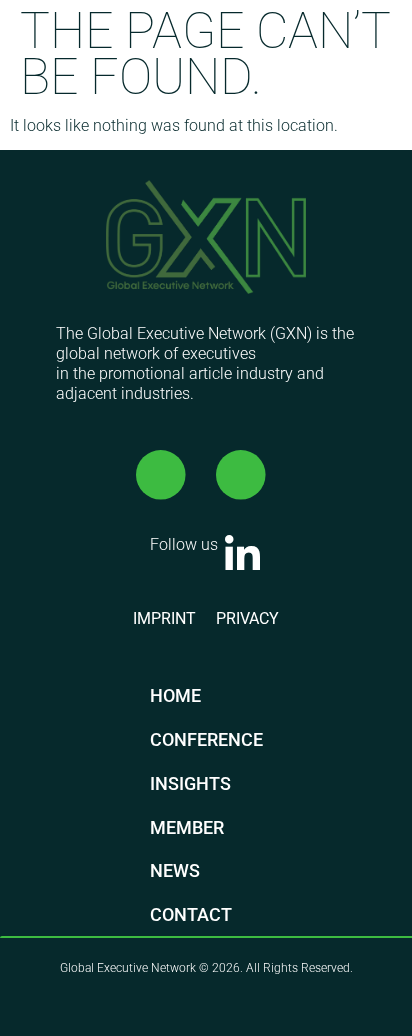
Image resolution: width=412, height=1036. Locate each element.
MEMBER (187, 827)
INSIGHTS (190, 783)
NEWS (175, 870)
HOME (175, 695)
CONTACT (191, 914)
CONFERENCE (206, 739)
